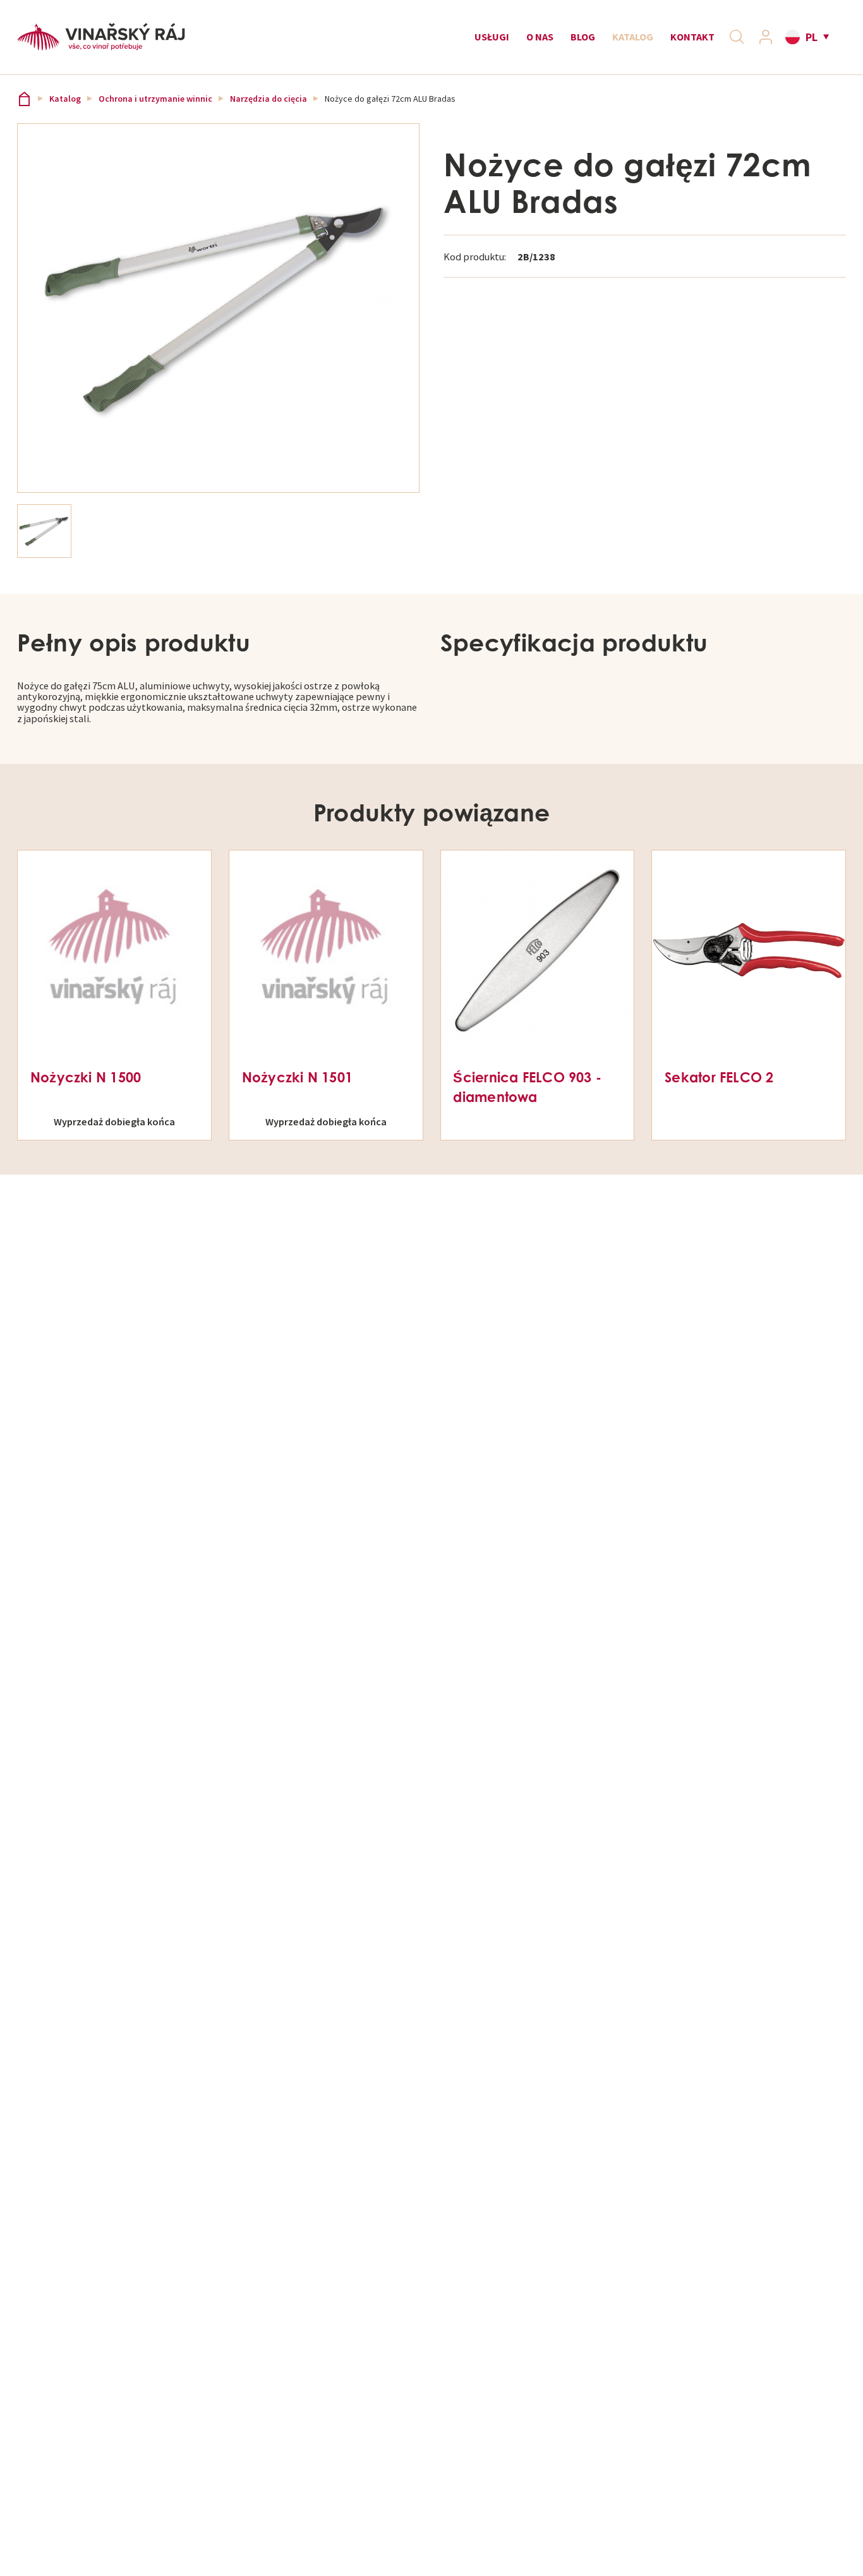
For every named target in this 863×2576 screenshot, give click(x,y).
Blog (583, 37)
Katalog (633, 37)
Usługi (492, 37)
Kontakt (692, 37)
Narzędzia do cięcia (269, 99)
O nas (540, 37)
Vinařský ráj (24, 99)
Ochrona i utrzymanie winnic (155, 99)
